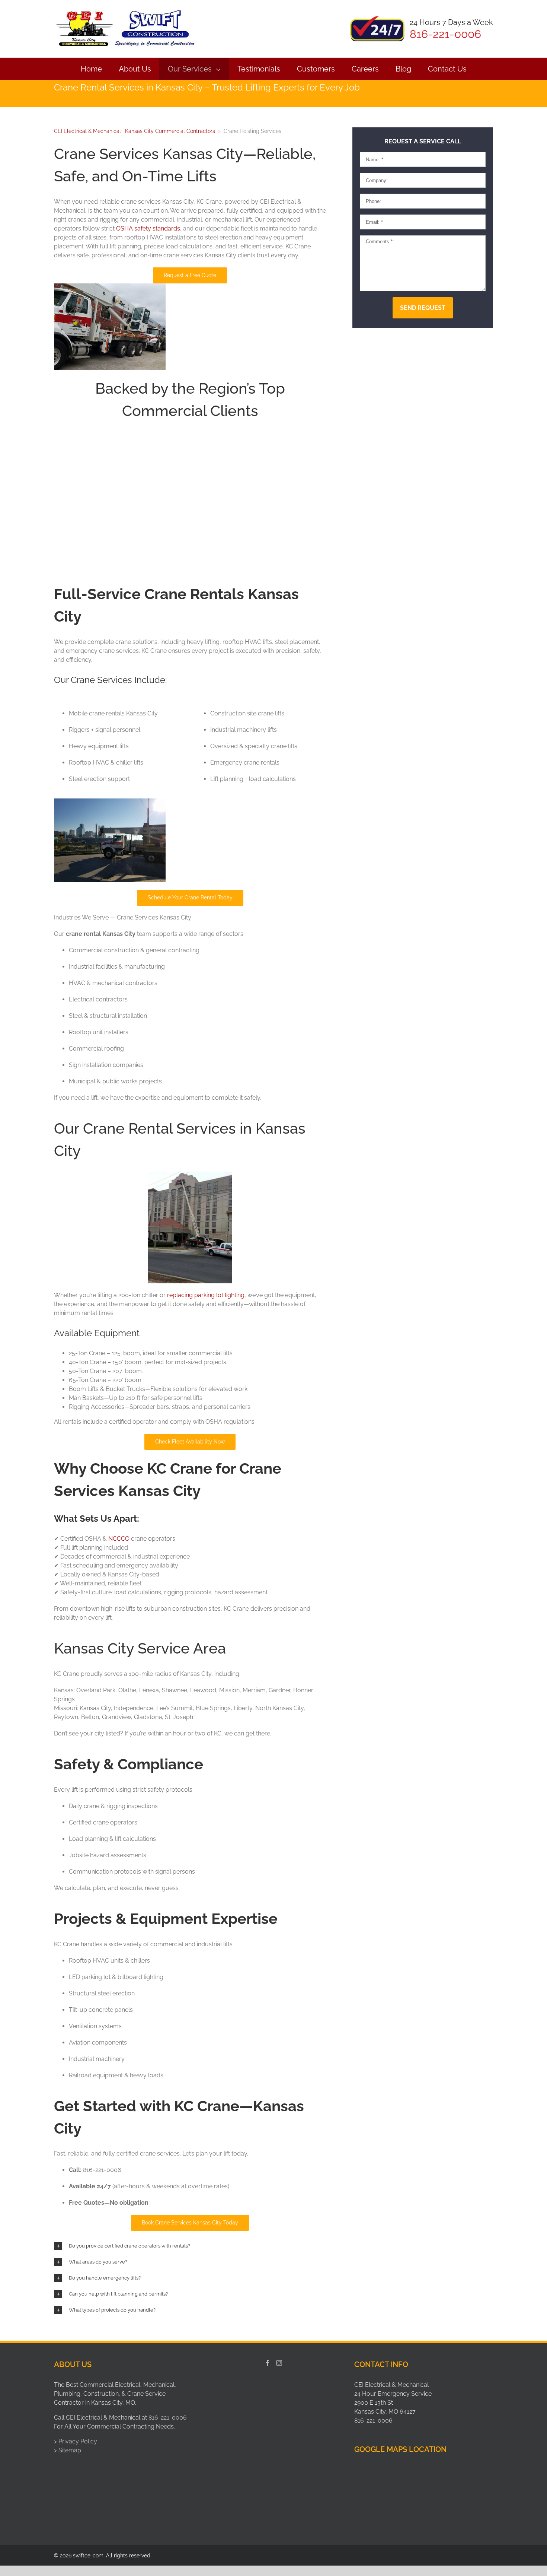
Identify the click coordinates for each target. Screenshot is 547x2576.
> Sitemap (68, 2450)
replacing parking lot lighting (206, 1295)
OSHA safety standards (148, 228)
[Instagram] (279, 2363)
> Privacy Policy (76, 2441)
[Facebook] (268, 2363)
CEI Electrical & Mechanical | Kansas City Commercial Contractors (135, 131)
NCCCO (119, 1539)
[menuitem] (91, 69)
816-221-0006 (168, 2418)
